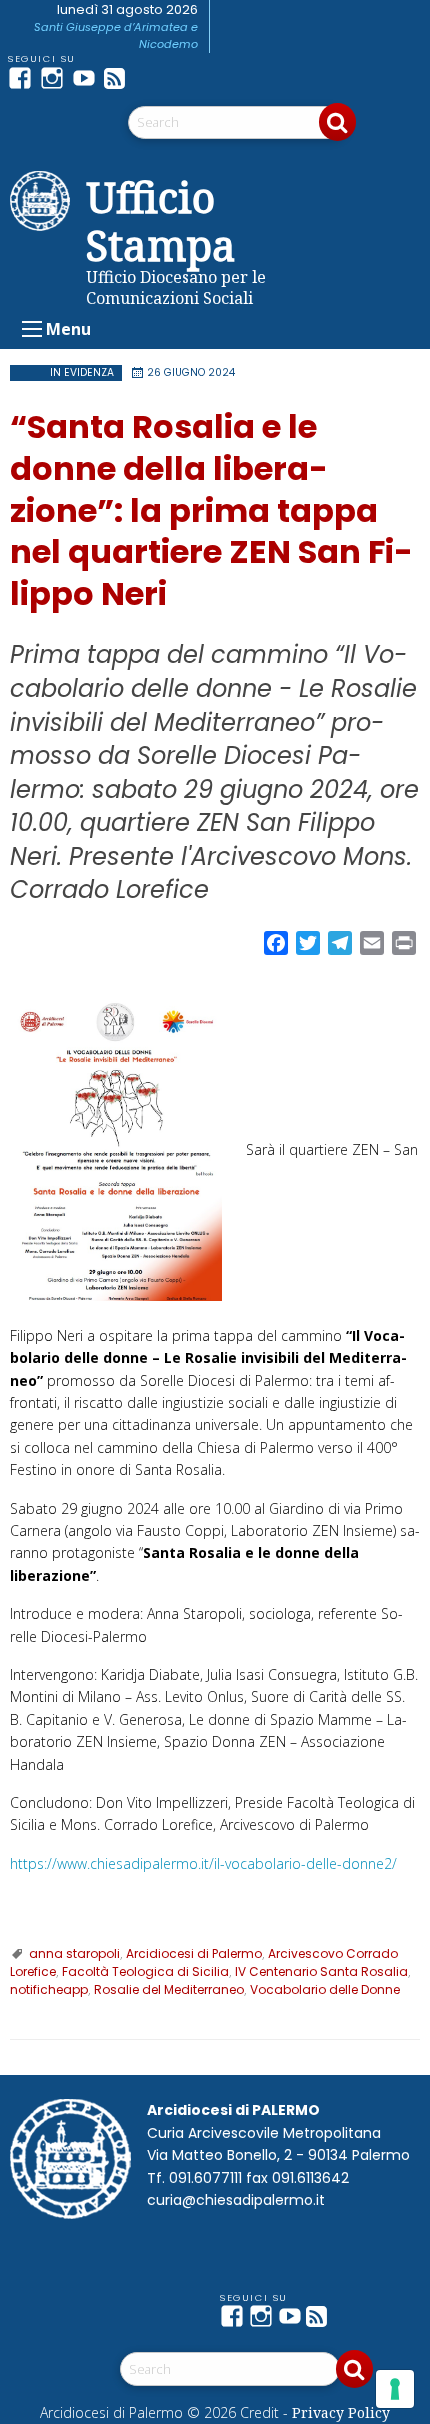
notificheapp (49, 1989)
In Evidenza (82, 372)
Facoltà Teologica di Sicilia (145, 1971)
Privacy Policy (341, 2412)
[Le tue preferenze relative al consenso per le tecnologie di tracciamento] (395, 2389)
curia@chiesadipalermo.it (236, 2200)
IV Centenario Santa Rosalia (321, 1971)
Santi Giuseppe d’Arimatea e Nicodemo (116, 35)
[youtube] (88, 78)
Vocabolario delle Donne (325, 1989)
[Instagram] (56, 78)
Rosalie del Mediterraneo (169, 1989)
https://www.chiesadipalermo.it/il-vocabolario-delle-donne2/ (203, 1863)
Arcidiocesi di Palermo (194, 1953)
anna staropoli (74, 1953)
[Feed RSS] (120, 78)
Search (337, 122)
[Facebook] (24, 78)
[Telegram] (152, 78)
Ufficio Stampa (161, 221)
